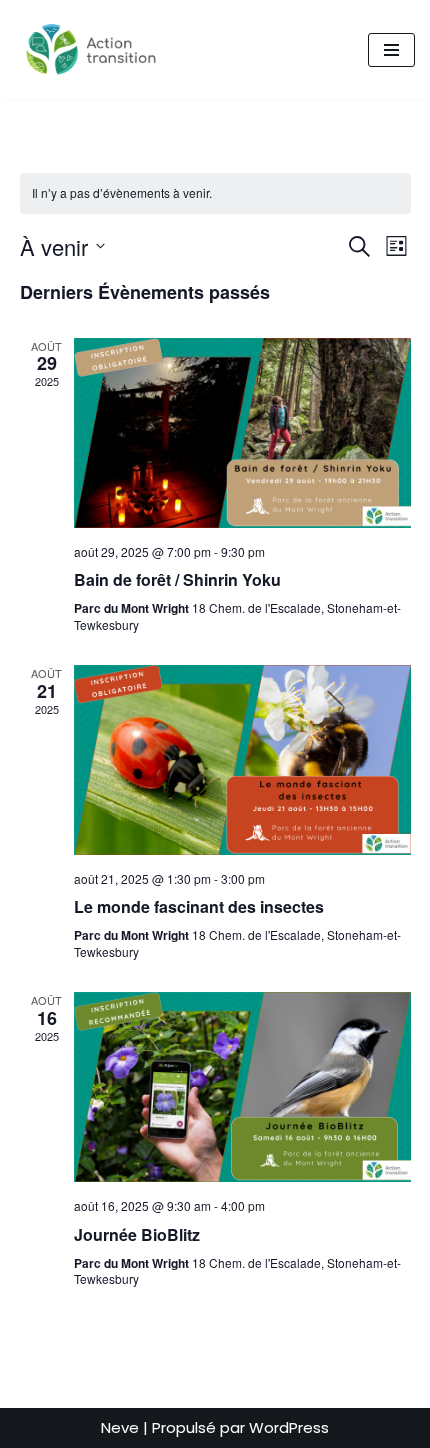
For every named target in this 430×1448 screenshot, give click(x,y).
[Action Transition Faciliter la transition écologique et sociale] (96, 49)
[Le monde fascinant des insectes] (242, 760)
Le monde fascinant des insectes (199, 906)
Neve (120, 1427)
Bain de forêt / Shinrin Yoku (177, 579)
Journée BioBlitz (137, 1234)
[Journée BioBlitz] (242, 1087)
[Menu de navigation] (391, 50)
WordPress (289, 1427)
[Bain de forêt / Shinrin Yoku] (242, 433)
